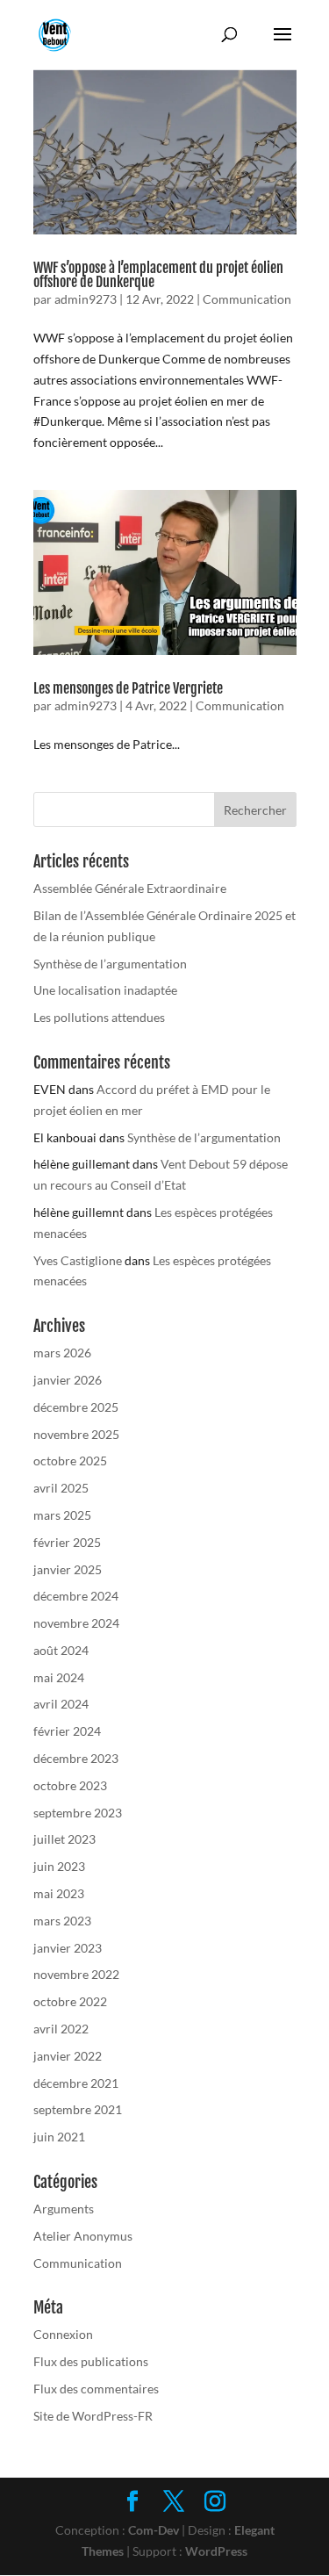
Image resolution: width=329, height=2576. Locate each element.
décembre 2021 (76, 2083)
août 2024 (61, 1650)
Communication (247, 299)
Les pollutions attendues (99, 1017)
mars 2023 (62, 1921)
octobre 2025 (70, 1461)
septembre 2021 (78, 2109)
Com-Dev (154, 2530)
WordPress (216, 2551)
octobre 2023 (70, 1785)
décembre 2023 (76, 1758)
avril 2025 (61, 1488)
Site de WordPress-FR (93, 2416)
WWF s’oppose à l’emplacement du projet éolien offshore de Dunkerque (158, 275)
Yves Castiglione (78, 1260)
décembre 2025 (76, 1407)
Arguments (64, 2209)
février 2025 (67, 1542)
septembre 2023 (78, 1813)
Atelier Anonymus (83, 2236)
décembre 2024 (76, 1596)
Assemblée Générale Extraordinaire (130, 888)
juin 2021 (59, 2137)
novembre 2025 (76, 1434)
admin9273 (86, 299)
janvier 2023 (68, 1948)
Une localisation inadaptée (105, 990)
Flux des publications (91, 2361)
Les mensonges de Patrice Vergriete (128, 688)
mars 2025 (62, 1515)
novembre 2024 (76, 1623)
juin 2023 (59, 1866)
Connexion (63, 2334)
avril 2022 (61, 2029)
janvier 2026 (68, 1380)
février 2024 (67, 1731)
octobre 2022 (70, 2001)
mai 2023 (59, 1893)
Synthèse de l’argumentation (110, 964)
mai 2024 (59, 1677)
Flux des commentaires (96, 2389)
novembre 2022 (76, 1974)
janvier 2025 (68, 1569)
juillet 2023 (64, 1839)
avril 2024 (61, 1704)
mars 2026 (62, 1353)
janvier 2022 (68, 2056)
